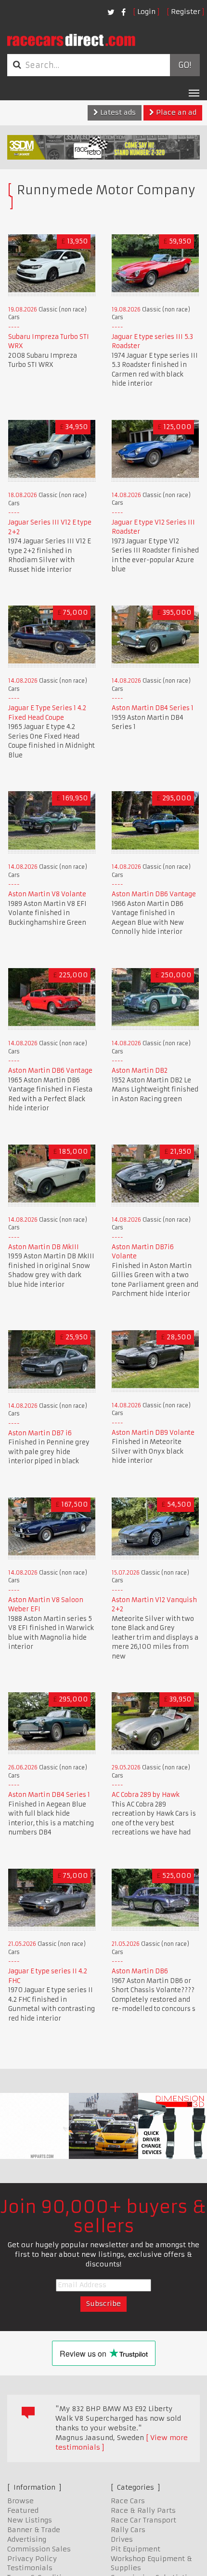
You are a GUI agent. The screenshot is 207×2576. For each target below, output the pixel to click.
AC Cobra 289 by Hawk (146, 1795)
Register (186, 12)
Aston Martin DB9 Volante (153, 1433)
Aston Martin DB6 (140, 1971)
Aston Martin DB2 (140, 1071)
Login (146, 12)
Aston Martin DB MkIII (44, 1247)
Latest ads (117, 112)
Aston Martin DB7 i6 (40, 1433)
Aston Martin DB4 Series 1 (153, 708)
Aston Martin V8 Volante (47, 894)
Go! (185, 65)
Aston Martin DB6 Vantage (154, 894)
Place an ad (175, 112)
